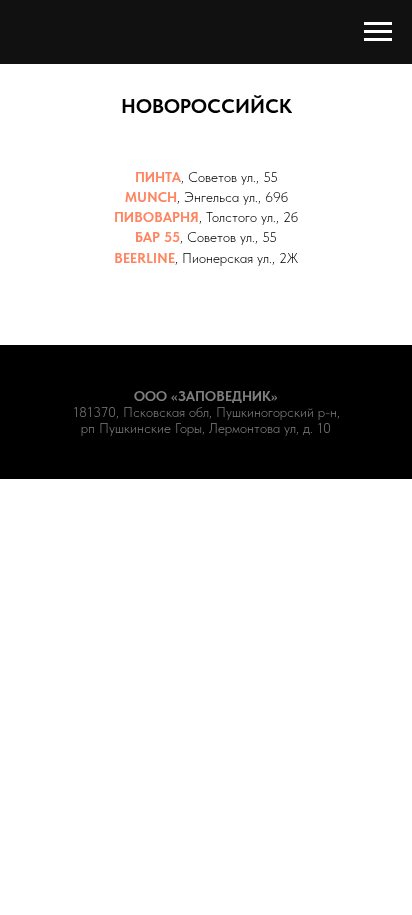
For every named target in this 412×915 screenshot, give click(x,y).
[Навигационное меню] (378, 32)
